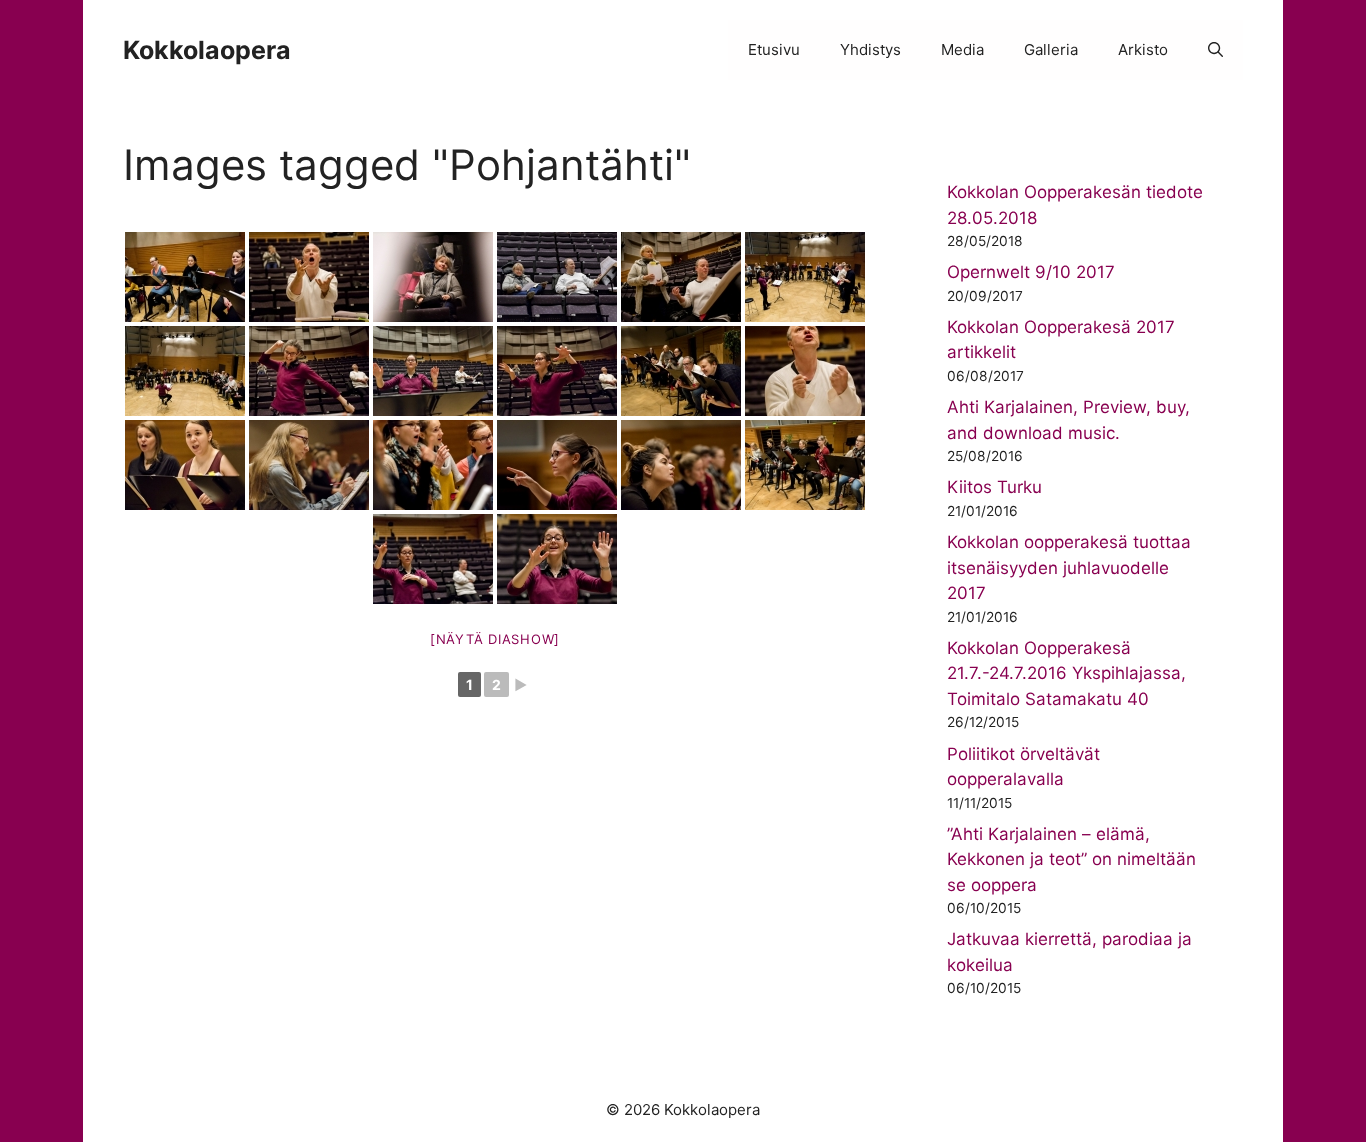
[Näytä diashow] (495, 639)
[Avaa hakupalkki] (1215, 50)
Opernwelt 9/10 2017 (1031, 272)
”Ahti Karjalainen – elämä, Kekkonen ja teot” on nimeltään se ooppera (1071, 859)
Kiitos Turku (994, 487)
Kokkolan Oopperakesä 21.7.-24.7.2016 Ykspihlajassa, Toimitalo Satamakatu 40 (1066, 673)
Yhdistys (870, 49)
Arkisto (1143, 49)
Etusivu (774, 49)
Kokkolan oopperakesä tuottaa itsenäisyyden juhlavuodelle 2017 (1069, 567)
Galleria (1051, 49)
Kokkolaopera (207, 50)
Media (962, 49)
